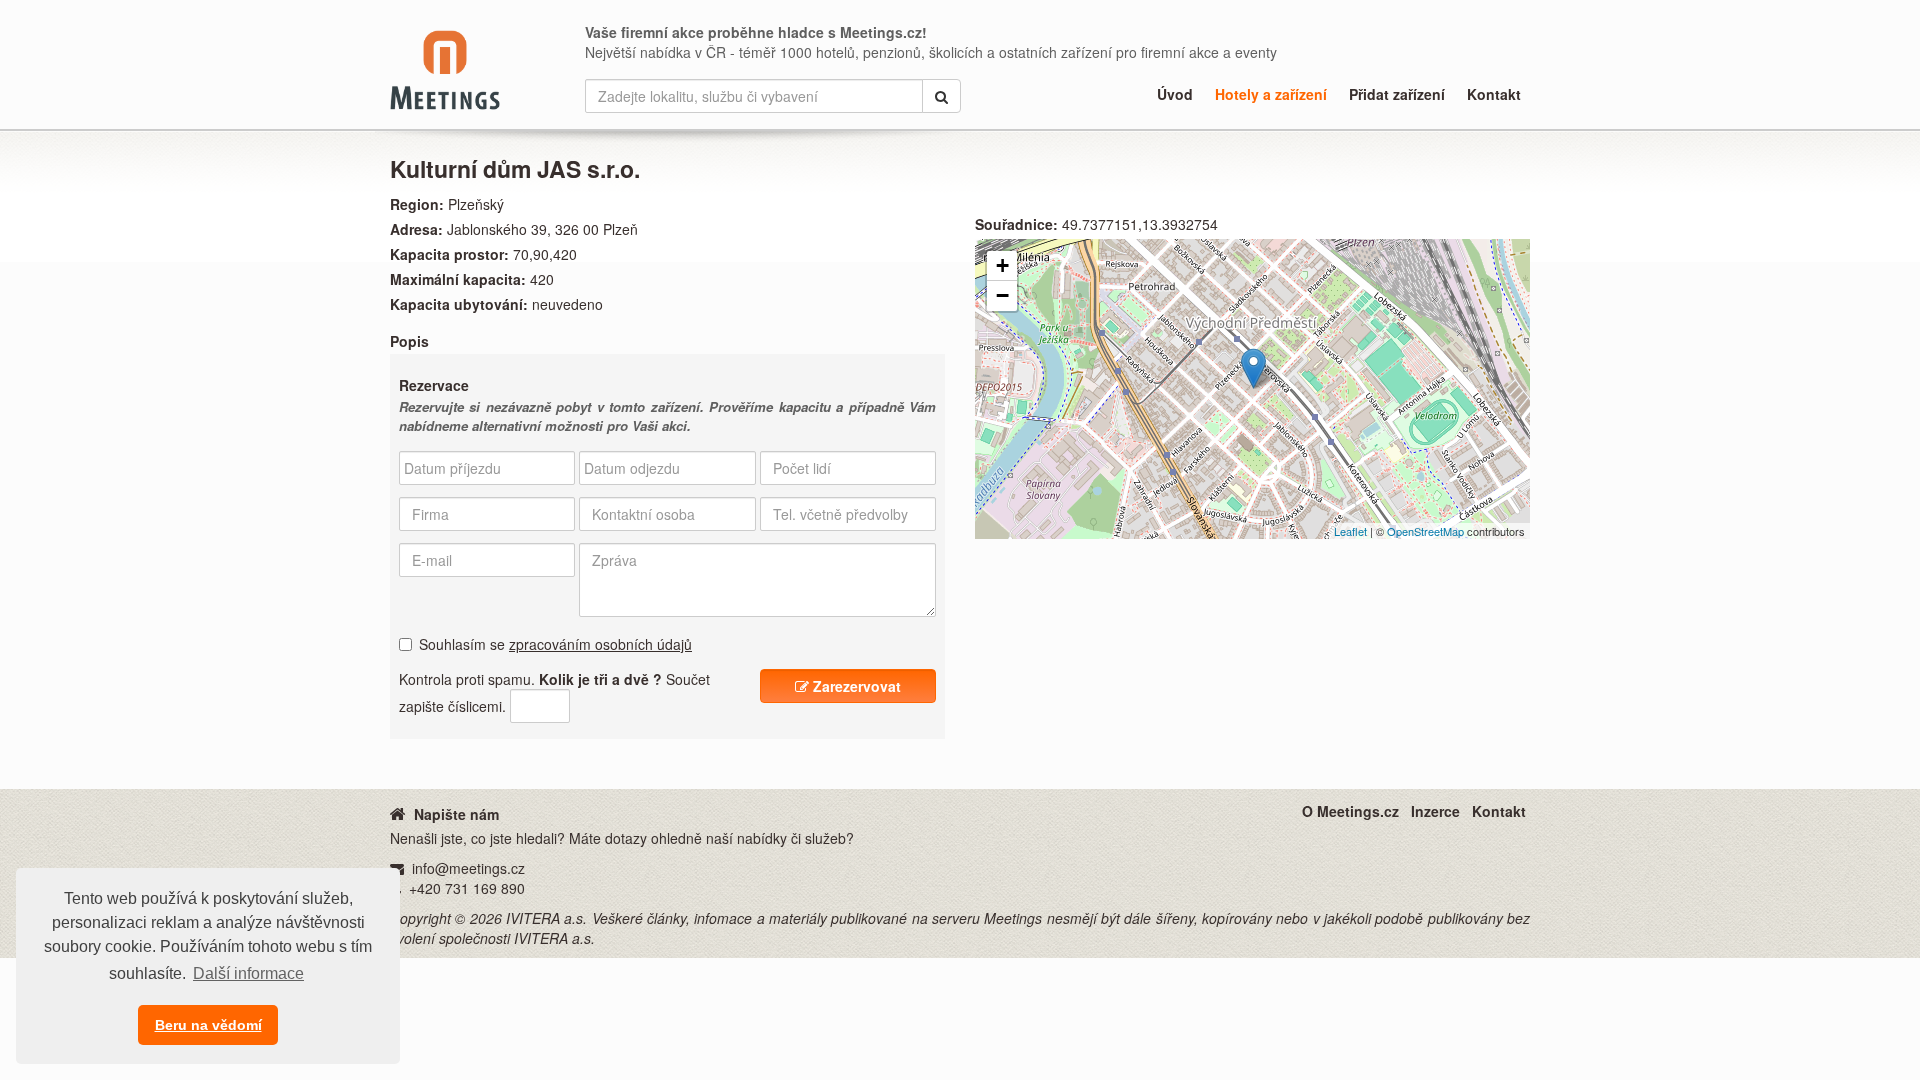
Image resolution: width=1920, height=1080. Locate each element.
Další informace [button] (248, 973)
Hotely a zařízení (1271, 94)
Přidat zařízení (1397, 94)
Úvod (1175, 94)
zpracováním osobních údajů (600, 644)
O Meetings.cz (1350, 811)
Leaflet (1350, 531)
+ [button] (1002, 265)
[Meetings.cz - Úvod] (398, 813)
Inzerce (1435, 811)
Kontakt (1494, 94)
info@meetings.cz (468, 868)
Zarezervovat (855, 686)
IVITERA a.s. (546, 918)
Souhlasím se (555, 644)
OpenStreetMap (1425, 531)
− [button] (1002, 295)
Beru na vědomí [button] (208, 1025)
